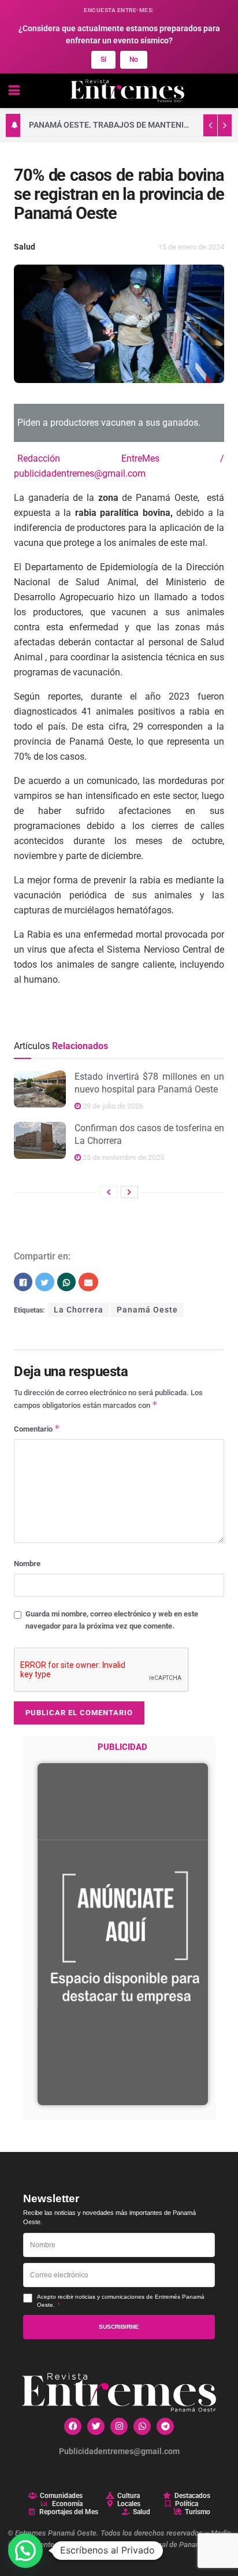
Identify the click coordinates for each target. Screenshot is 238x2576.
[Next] (129, 1192)
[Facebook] (73, 2426)
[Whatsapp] (142, 2426)
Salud (25, 247)
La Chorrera (79, 1310)
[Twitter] (96, 2426)
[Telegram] (165, 2426)
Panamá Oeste (147, 1310)
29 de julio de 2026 (112, 1106)
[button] (25, 2551)
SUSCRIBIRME (119, 2327)
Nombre (27, 1564)
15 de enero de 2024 (191, 247)
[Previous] (109, 1192)
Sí (103, 60)
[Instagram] (119, 2426)
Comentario (37, 1428)
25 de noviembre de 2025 (122, 1157)
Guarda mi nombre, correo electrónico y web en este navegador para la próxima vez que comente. (112, 1620)
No (134, 60)
